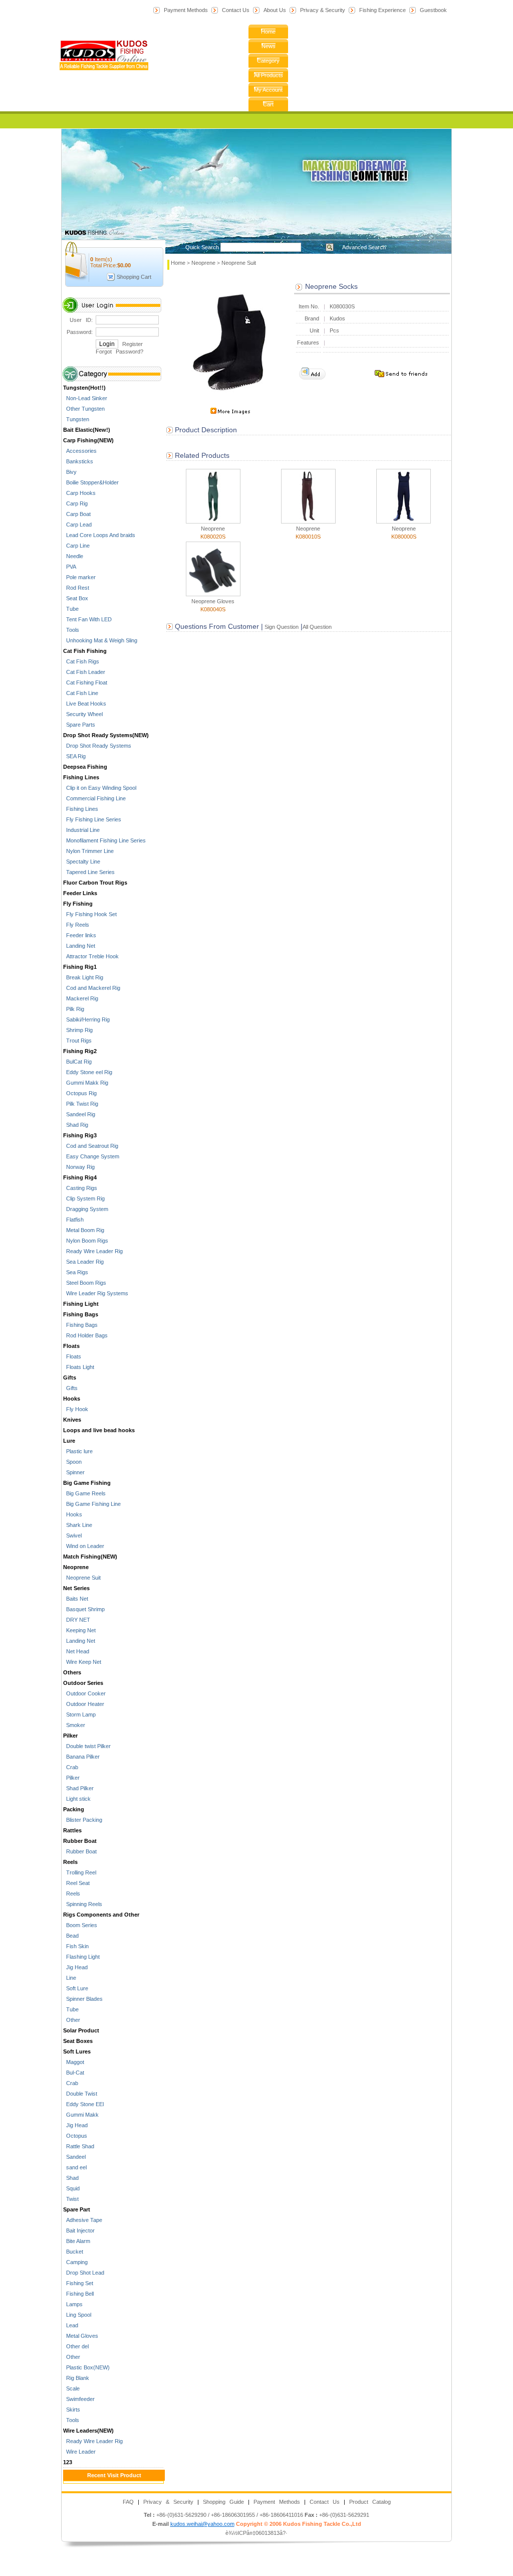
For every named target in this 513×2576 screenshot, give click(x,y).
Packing (74, 1809)
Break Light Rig (83, 977)
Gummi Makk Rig (86, 1083)
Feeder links (80, 935)
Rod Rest (76, 588)
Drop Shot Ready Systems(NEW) (106, 735)
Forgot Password (118, 352)
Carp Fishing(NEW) (88, 440)
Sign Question (281, 627)
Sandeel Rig (79, 1114)
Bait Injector (79, 2230)
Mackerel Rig (81, 998)
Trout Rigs (77, 1041)
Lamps (73, 2304)
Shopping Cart (134, 277)
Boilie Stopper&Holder (91, 482)
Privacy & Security (323, 10)
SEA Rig (74, 756)
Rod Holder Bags (85, 1335)
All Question (317, 627)
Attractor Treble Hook (91, 956)
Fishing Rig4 (80, 1177)
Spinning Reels (83, 1904)
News (269, 46)
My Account (268, 90)
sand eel (75, 2167)
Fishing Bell (78, 2294)
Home (268, 32)
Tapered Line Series (89, 872)
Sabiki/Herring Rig (86, 1019)
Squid (71, 2188)
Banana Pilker (81, 1757)
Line (70, 1978)
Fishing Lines (81, 777)
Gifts (70, 1378)
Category (268, 61)
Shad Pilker (78, 1788)
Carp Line (76, 546)
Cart (268, 104)
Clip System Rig (84, 1198)
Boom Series (80, 1925)
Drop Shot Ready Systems (97, 746)
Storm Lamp (79, 1714)
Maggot (74, 2062)
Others (72, 1672)
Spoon (72, 1462)
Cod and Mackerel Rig (92, 988)
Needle (73, 556)
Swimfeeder (79, 2399)
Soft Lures (77, 2051)
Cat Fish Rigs (81, 661)
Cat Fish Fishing (85, 651)
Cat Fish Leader (84, 672)
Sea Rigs (76, 1272)
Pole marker (79, 577)
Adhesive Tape (83, 2220)
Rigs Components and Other (101, 1915)
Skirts (72, 2410)
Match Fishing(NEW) (90, 1557)
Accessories (80, 451)
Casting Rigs (80, 1188)
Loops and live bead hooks (99, 1430)
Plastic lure (78, 1451)
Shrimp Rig (78, 1030)
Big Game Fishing (87, 1483)
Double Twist (80, 2094)
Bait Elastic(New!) (87, 430)
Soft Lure (76, 1988)
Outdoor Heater (84, 1704)
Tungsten (76, 419)
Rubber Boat (80, 1841)
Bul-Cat (74, 2073)
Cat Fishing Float (85, 682)
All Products (269, 75)
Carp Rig (75, 503)
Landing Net (79, 946)
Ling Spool (77, 2315)
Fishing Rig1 (80, 967)
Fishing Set (78, 2283)
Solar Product (81, 2030)
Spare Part (77, 2209)
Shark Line (78, 1525)
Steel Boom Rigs (85, 1283)
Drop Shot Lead (84, 2273)
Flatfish (73, 1220)
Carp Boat (77, 514)
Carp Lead (77, 525)
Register (133, 344)
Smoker (74, 1725)
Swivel (72, 1535)
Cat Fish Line (81, 693)
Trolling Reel (80, 1872)
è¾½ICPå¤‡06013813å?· (256, 2533)
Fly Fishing (78, 904)
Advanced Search (364, 247)
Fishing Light (81, 1304)
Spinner (74, 1472)
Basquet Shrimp (84, 1609)
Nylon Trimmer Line (88, 851)
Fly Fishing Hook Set (90, 914)
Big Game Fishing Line (92, 1504)
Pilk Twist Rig (81, 1104)
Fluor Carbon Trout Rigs (95, 883)
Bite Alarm (77, 2241)
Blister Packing (83, 1820)
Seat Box (76, 598)
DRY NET (77, 1620)
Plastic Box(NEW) (86, 2367)
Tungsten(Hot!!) (84, 388)
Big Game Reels (84, 1493)
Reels (70, 1862)
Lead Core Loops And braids (99, 535)
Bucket (73, 2252)
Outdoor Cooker (84, 1693)
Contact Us (236, 10)
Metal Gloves (81, 2336)
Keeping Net (79, 1630)
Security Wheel (83, 714)
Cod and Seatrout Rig (91, 1146)
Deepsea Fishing (85, 767)
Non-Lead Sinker (85, 398)
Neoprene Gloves (213, 601)
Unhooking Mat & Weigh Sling (100, 640)
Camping (75, 2262)
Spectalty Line (82, 862)
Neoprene (76, 1567)
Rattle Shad (79, 2146)
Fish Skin (76, 1946)
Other (72, 2020)
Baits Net (76, 1599)
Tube (71, 609)
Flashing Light (81, 1957)
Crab (71, 1767)
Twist (71, 2199)
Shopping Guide (223, 2502)
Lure (69, 1441)
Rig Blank (76, 2378)
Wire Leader (79, 2452)
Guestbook (433, 10)
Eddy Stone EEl (83, 2104)
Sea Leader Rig (83, 1262)
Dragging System (86, 1209)
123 (68, 2462)
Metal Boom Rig (84, 1230)
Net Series (76, 1588)
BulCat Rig (77, 1062)
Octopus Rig (80, 1093)
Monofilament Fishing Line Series (104, 840)
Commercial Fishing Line (94, 798)
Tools (71, 630)
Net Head (76, 1651)
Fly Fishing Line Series (92, 819)
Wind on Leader (84, 1546)
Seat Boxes (78, 2041)
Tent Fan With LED (87, 619)
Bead (71, 1936)
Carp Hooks (79, 493)
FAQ (128, 2502)
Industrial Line (81, 830)
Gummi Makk (81, 2115)
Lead (71, 2325)
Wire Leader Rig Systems (96, 1293)
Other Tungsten (84, 409)
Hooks (72, 1399)
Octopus (75, 2136)
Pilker (70, 1736)
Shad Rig (76, 1125)
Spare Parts (79, 725)
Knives (72, 1420)
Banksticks (78, 461)
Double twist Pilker (87, 1746)
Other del (76, 2346)
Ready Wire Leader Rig (93, 1251)
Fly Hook (76, 1409)
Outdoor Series (83, 1683)
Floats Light (79, 1367)
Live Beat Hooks (85, 704)
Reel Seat (76, 1883)
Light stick (77, 1799)
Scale (71, 2388)
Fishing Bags (81, 1314)
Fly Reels (76, 925)
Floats (71, 1346)
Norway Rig (79, 1167)
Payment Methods (186, 10)
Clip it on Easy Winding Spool (100, 788)
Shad (71, 2178)
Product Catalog (370, 2502)
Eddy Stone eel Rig (88, 1072)
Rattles (72, 1830)
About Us (275, 10)
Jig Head (75, 1967)
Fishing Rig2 (80, 1051)
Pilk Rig (74, 1009)
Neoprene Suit (82, 1578)
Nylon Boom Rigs (86, 1241)
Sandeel (74, 2157)
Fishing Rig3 (80, 1135)
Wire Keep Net (82, 1662)
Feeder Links (80, 893)
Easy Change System (91, 1156)
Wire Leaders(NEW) (88, 2431)
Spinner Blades (83, 1999)
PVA (70, 567)
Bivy (70, 472)
